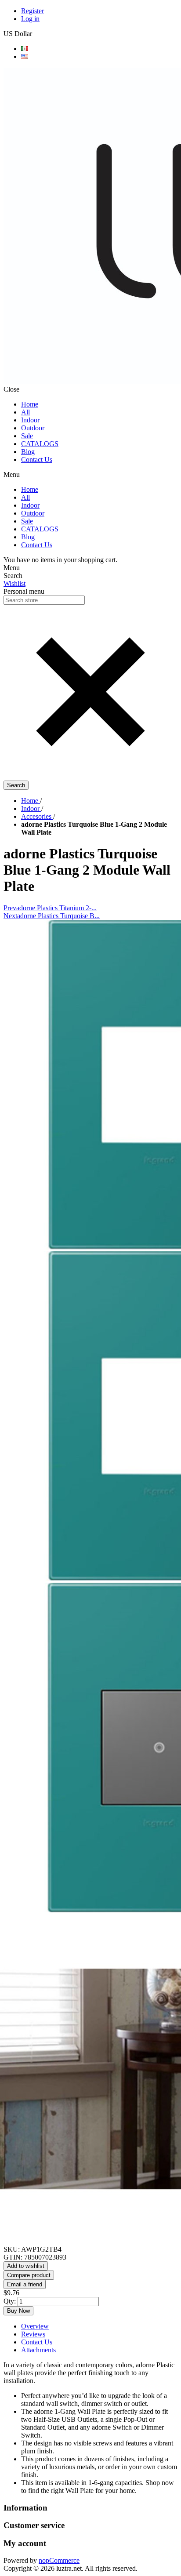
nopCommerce (59, 2560)
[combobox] (44, 600)
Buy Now (18, 2311)
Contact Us (37, 2342)
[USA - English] (25, 56)
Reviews (33, 2334)
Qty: (10, 2301)
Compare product (29, 2275)
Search (16, 785)
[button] (90, 776)
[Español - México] (25, 49)
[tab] (99, 2326)
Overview (35, 2326)
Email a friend (25, 2284)
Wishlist (14, 583)
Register (33, 11)
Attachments (38, 2350)
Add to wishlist (26, 2266)
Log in (30, 19)
